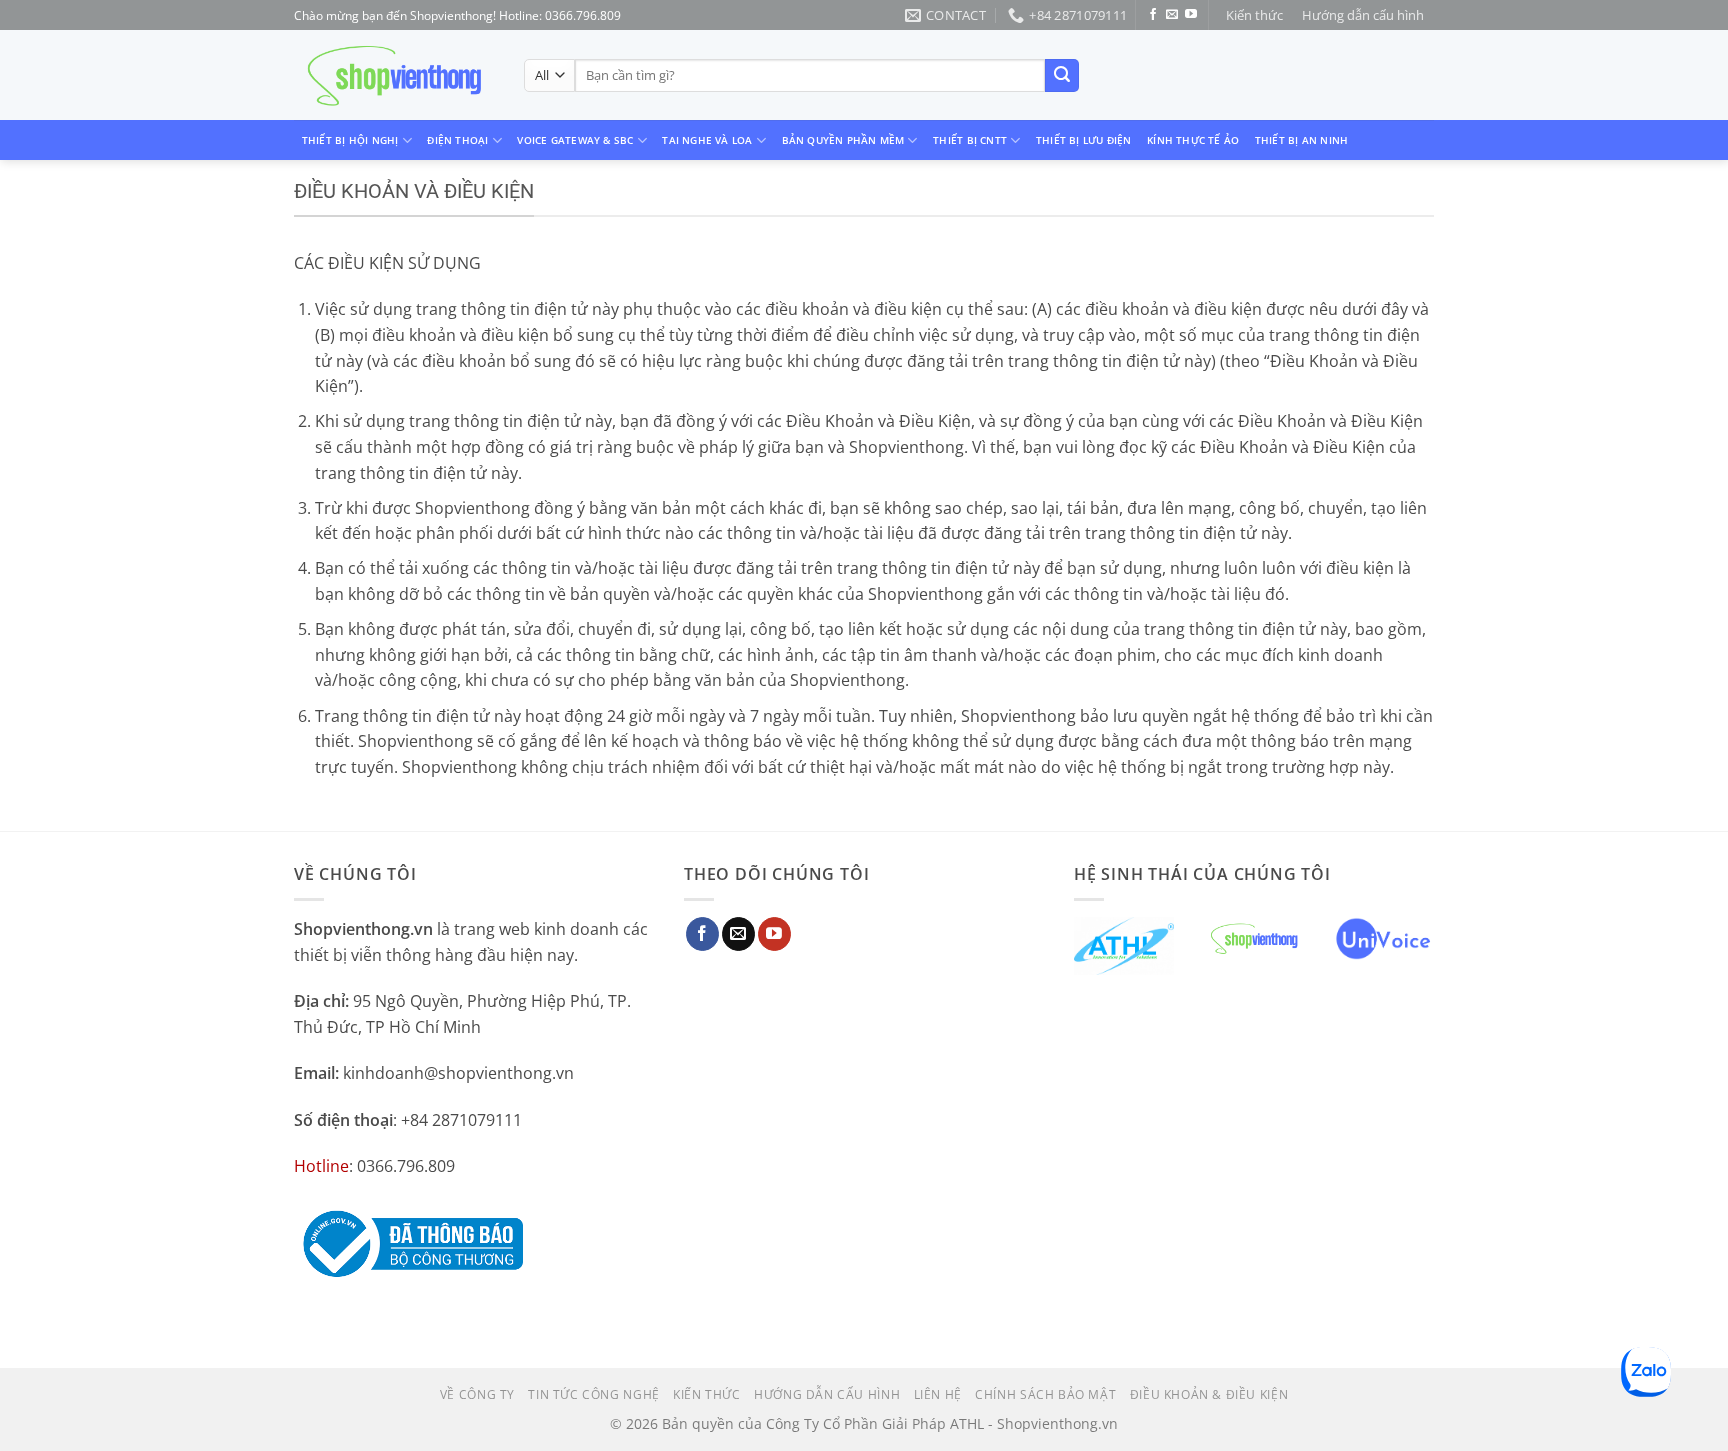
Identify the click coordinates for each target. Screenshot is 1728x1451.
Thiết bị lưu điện (1084, 140)
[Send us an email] (1172, 15)
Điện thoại (457, 140)
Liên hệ (938, 1394)
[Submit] (1062, 76)
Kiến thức (1254, 15)
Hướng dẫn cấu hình (1363, 15)
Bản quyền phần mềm (843, 140)
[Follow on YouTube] (1191, 15)
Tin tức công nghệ (593, 1394)
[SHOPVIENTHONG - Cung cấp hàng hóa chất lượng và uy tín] (394, 76)
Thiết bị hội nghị (350, 140)
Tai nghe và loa (707, 140)
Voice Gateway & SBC (575, 140)
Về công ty (477, 1394)
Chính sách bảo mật (1045, 1394)
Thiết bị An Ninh (1301, 140)
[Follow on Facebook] (1153, 15)
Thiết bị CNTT (970, 140)
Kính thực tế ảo (1193, 140)
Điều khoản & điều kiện (1209, 1394)
